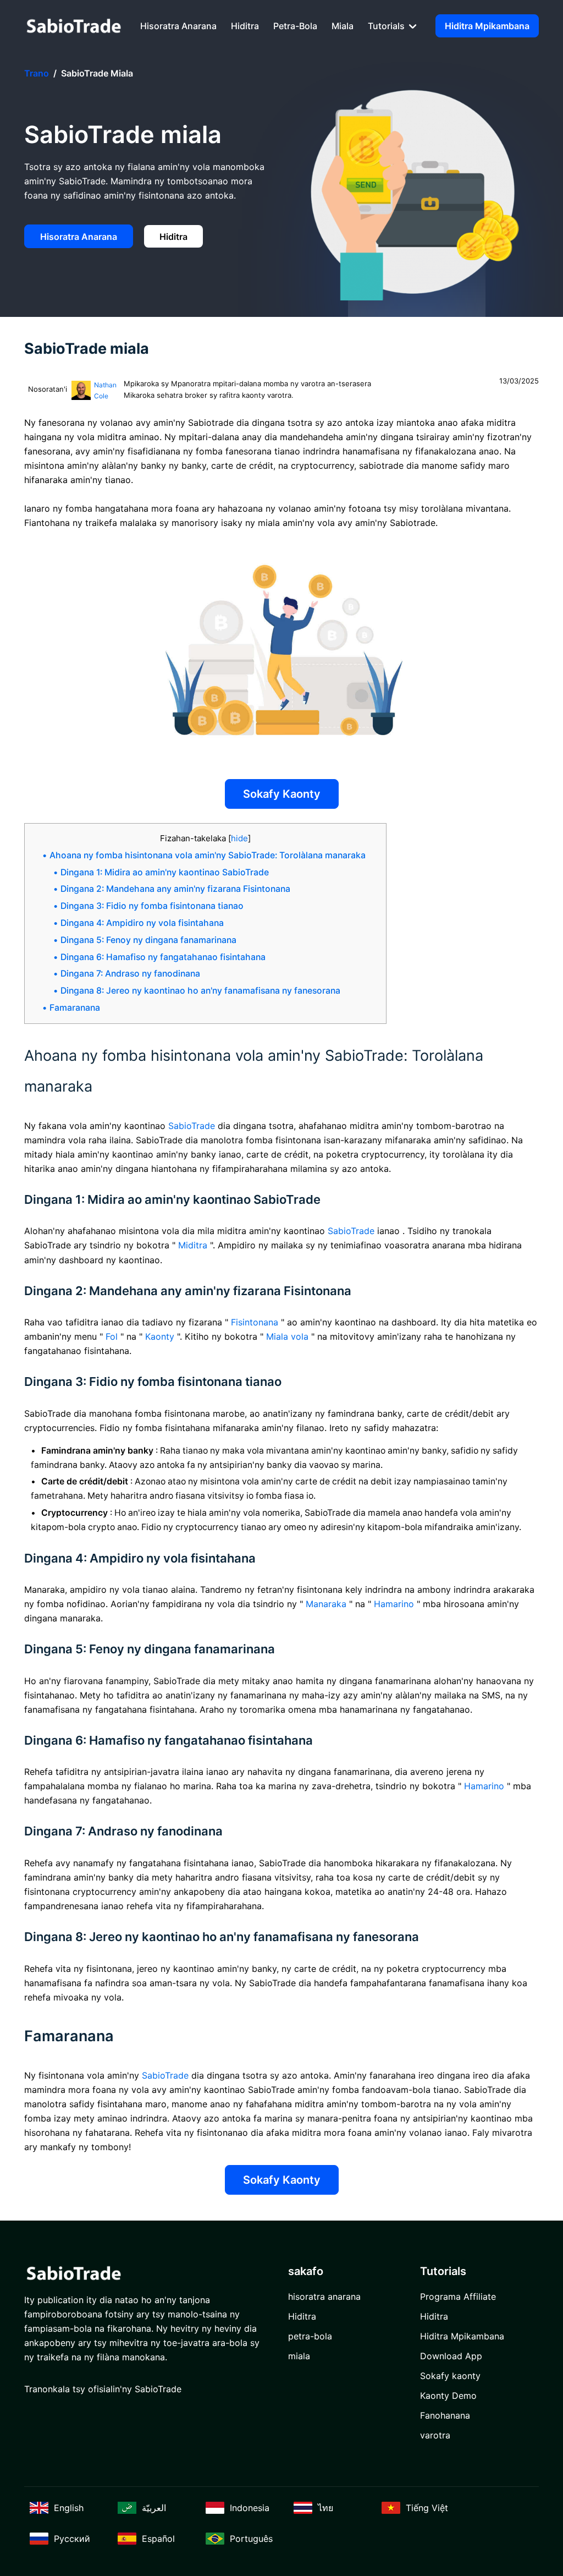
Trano (37, 73)
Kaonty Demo (448, 2396)
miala (343, 26)
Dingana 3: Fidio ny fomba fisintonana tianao (152, 906)
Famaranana (75, 1008)
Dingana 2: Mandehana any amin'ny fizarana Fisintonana (175, 889)
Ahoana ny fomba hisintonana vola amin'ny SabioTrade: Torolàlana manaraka (208, 855)
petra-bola (295, 26)
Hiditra (245, 26)
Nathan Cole (105, 390)
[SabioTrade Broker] (74, 26)
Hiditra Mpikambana (487, 26)
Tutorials (387, 26)
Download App (451, 2356)
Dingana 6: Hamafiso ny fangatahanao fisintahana (163, 957)
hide (239, 838)
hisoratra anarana (178, 26)
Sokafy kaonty (282, 794)
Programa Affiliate (458, 2297)
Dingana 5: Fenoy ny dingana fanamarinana (148, 940)
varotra (435, 2435)
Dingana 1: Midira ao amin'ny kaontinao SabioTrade (165, 872)
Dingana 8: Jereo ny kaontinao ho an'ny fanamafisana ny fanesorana (200, 991)
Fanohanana (445, 2415)
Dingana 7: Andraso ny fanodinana (130, 974)
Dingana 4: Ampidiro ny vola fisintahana (142, 923)
